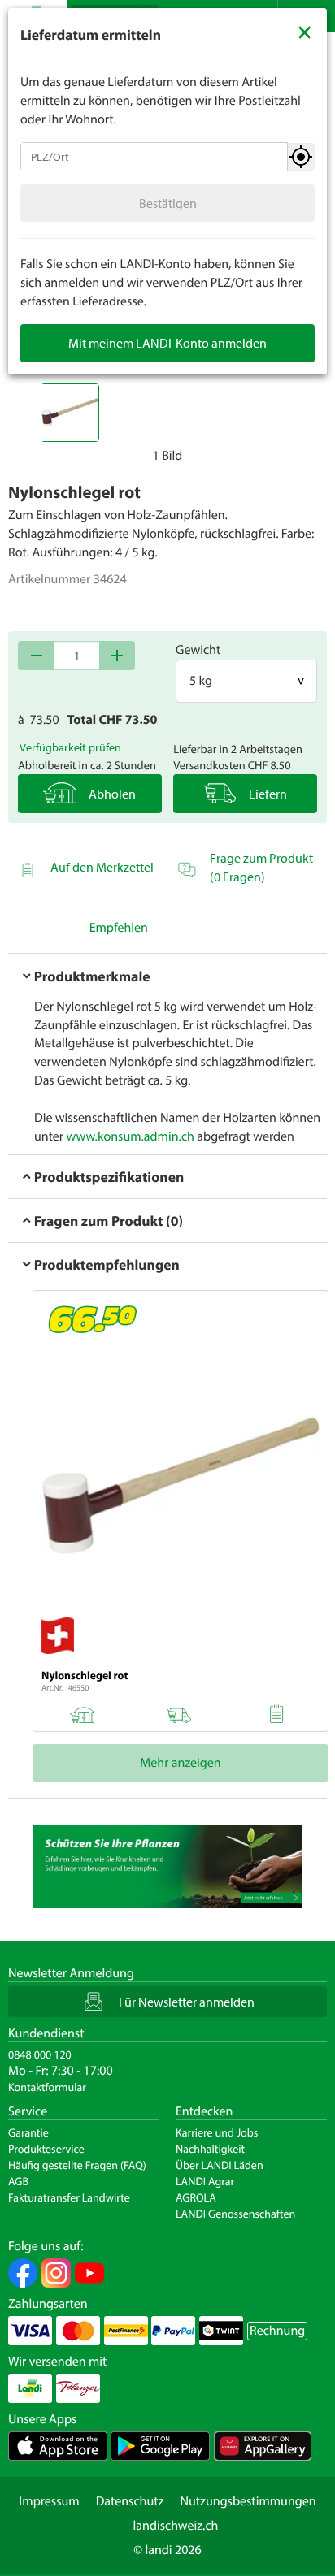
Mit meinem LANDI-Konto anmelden (167, 343)
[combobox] (154, 157)
